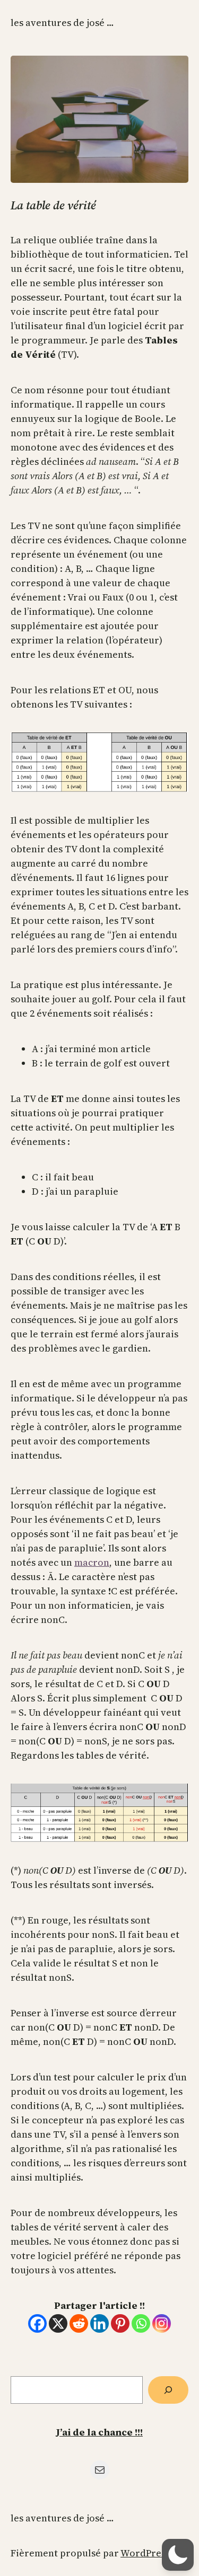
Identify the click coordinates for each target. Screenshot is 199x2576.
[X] (58, 2323)
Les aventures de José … (62, 23)
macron (92, 1562)
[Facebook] (37, 2323)
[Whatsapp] (141, 2323)
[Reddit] (79, 2323)
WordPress (145, 2553)
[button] (178, 2555)
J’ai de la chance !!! (99, 2432)
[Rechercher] (168, 2390)
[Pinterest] (120, 2323)
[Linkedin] (99, 2323)
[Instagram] (162, 2323)
